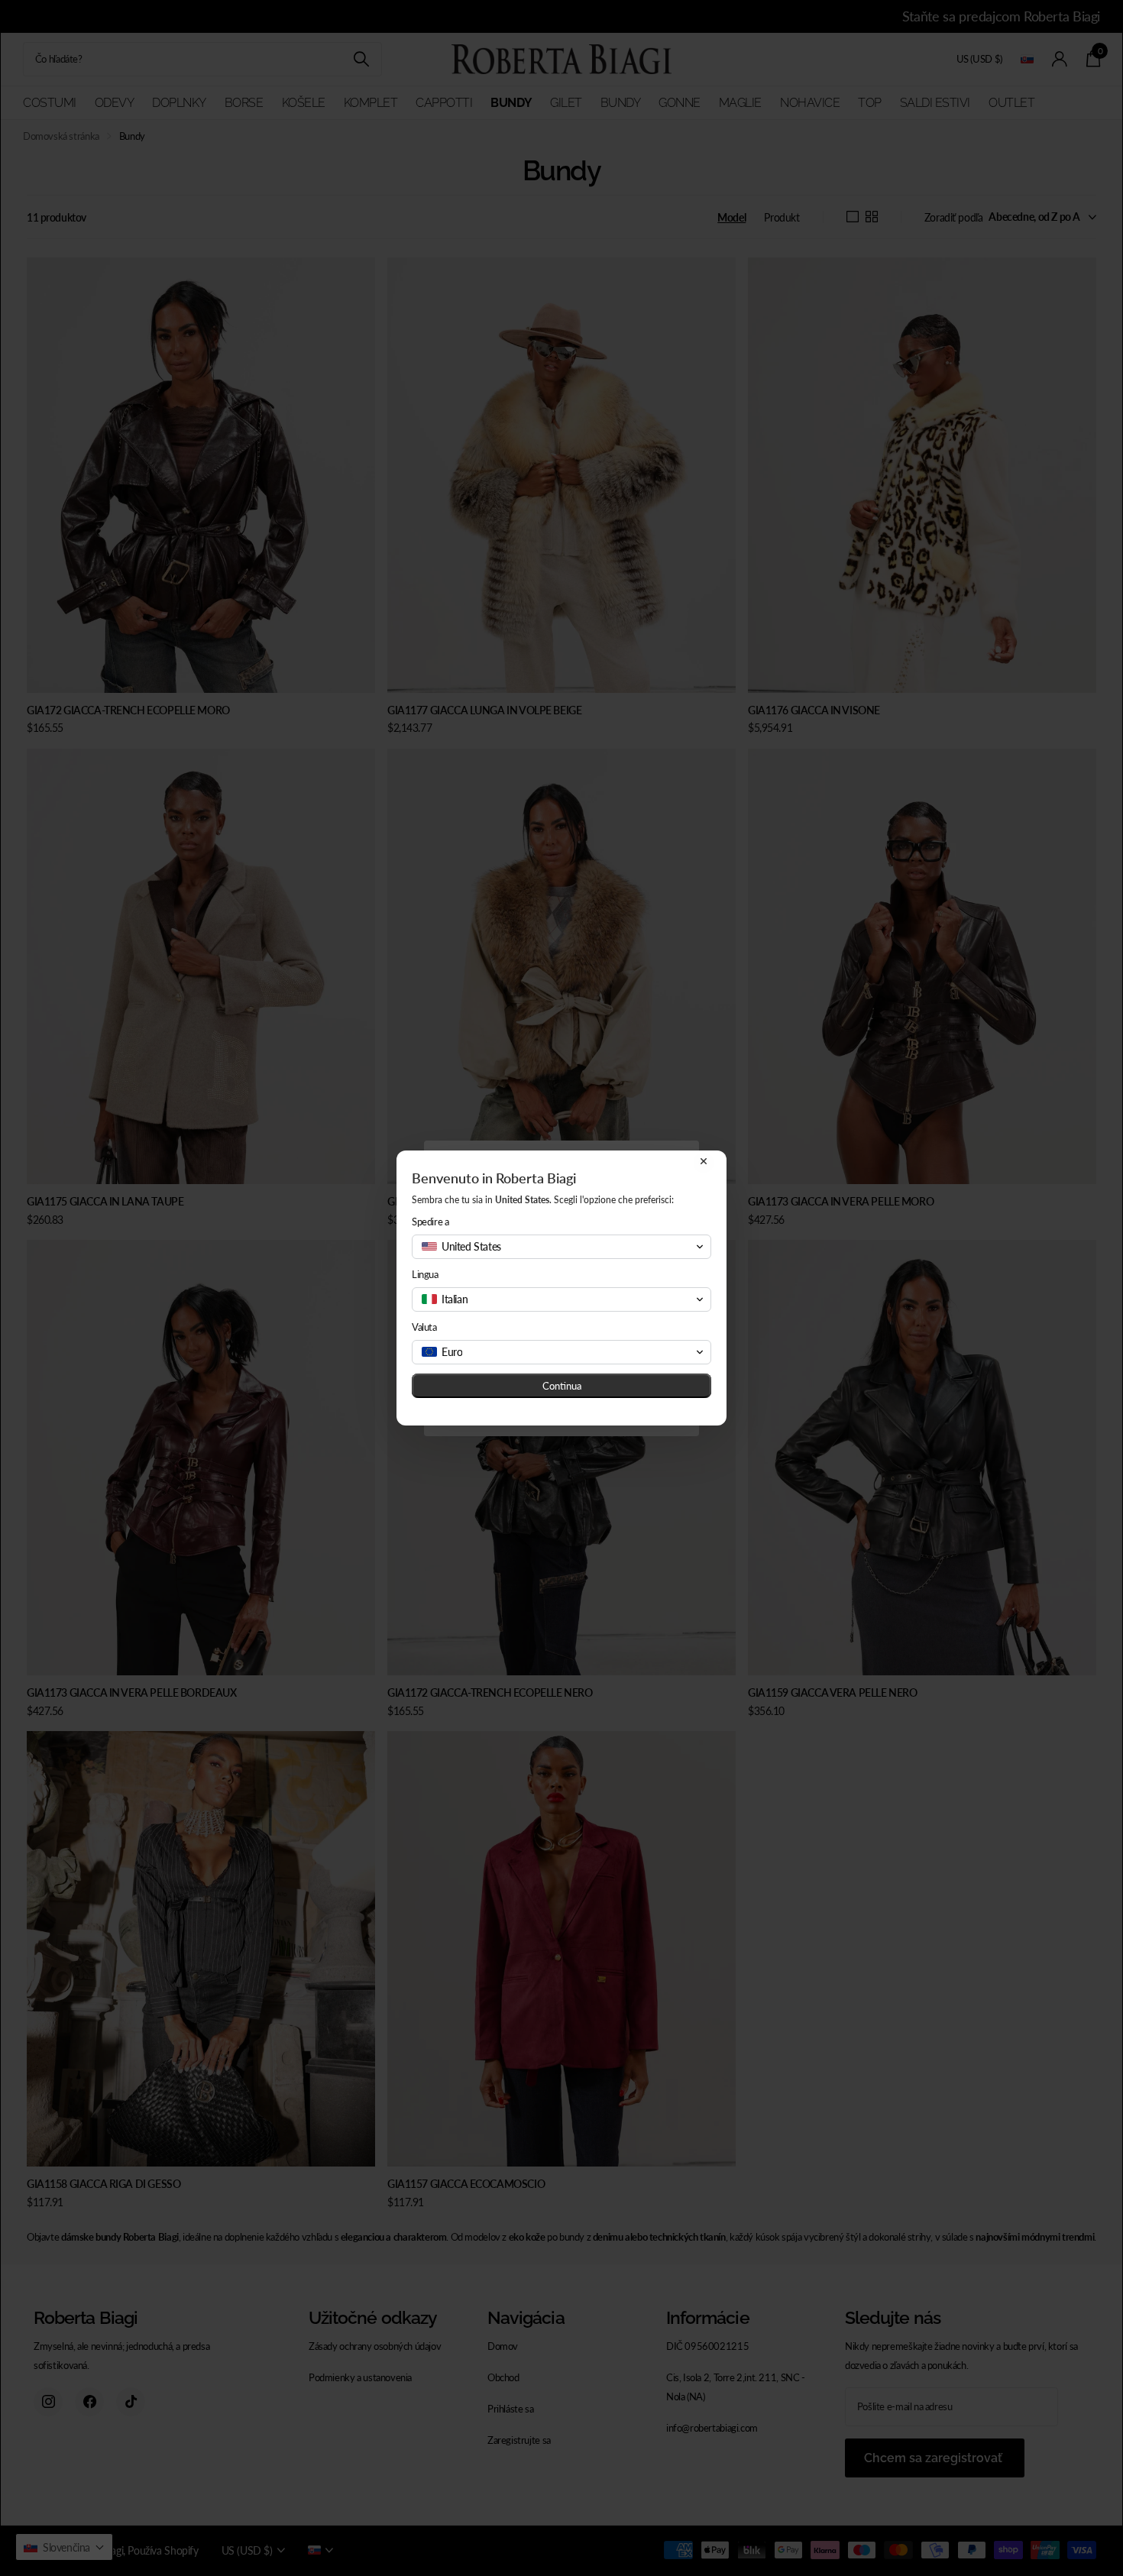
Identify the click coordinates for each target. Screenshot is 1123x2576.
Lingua (425, 1274)
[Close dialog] (704, 1161)
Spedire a (430, 1222)
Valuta (424, 1327)
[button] (561, 1247)
